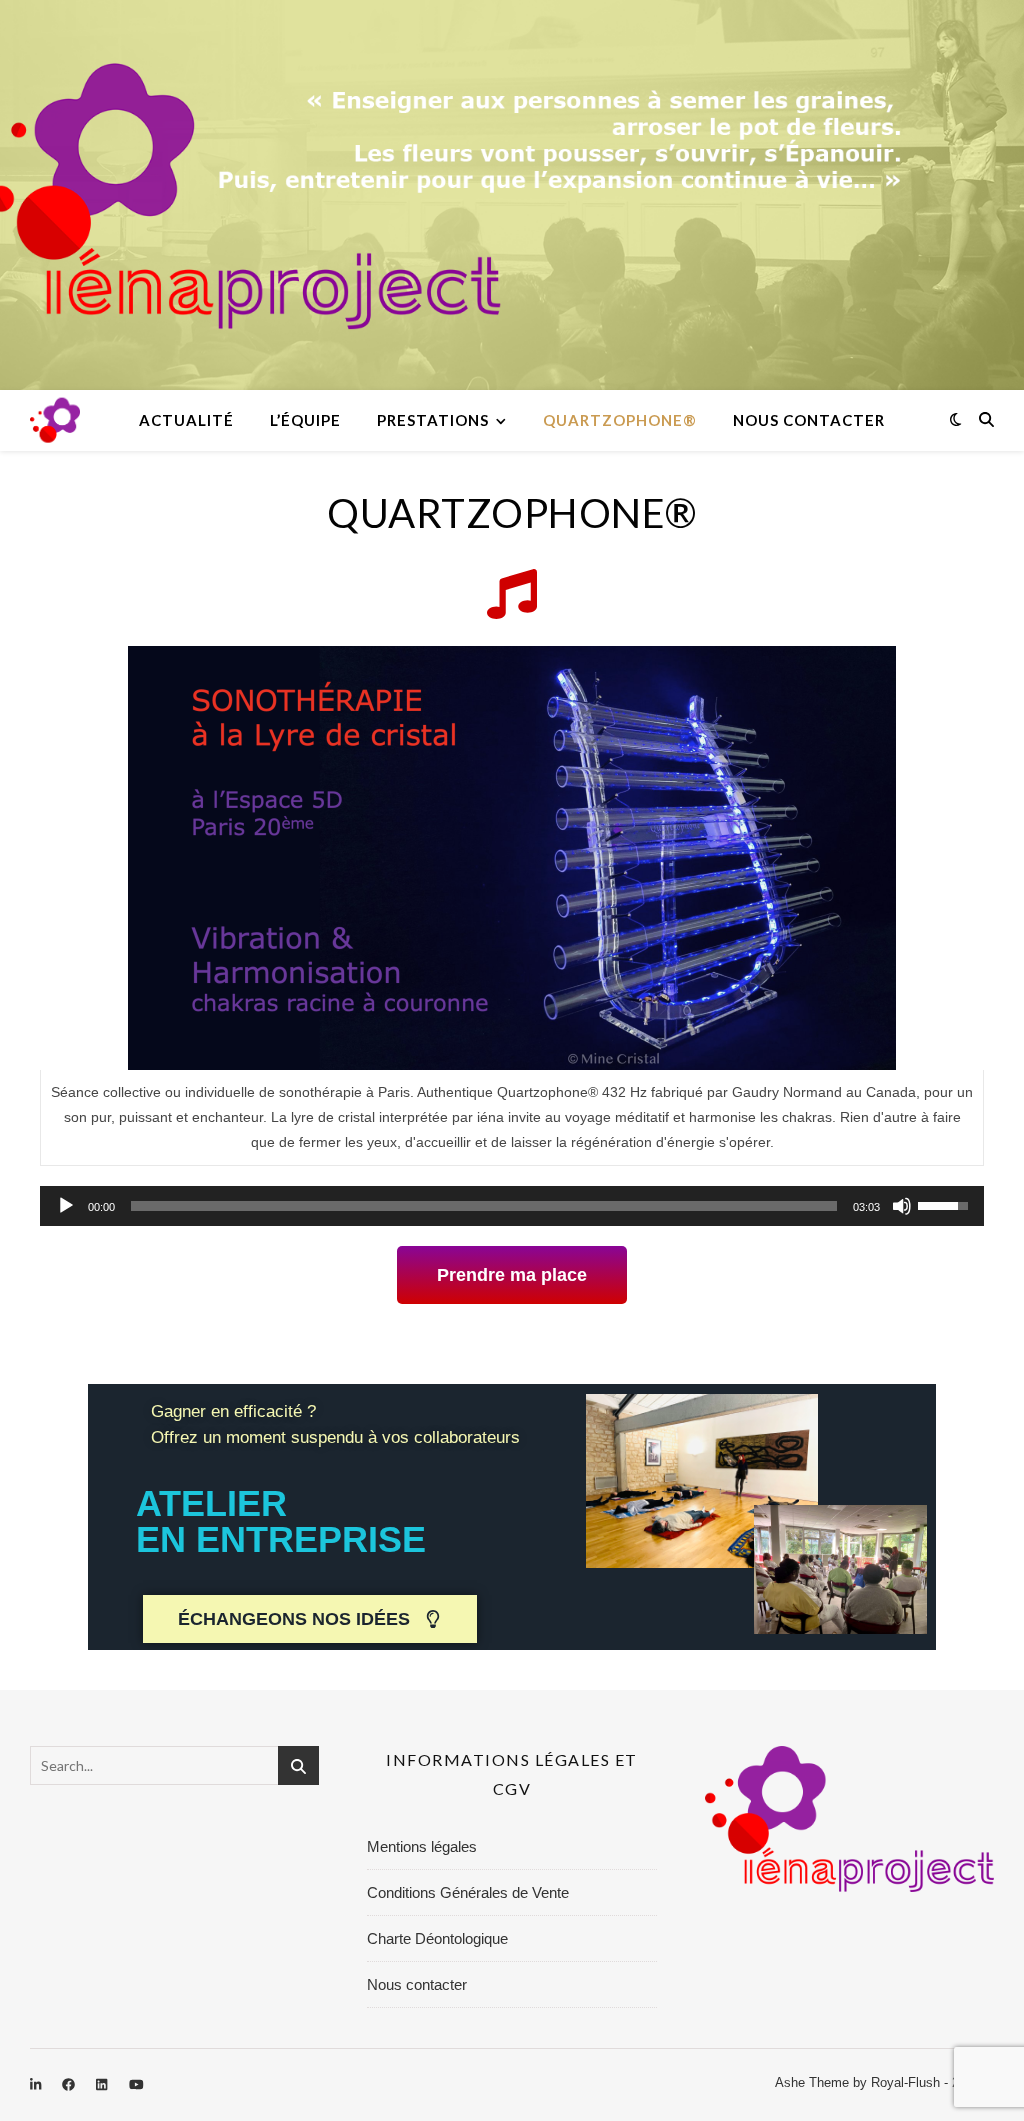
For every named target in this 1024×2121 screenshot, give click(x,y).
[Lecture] (66, 1206)
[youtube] (136, 2085)
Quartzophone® (620, 420)
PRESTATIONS (433, 420)
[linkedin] (103, 2085)
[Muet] (902, 1206)
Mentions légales (422, 1846)
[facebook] (70, 2085)
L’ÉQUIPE (305, 420)
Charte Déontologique (437, 1938)
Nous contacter (809, 420)
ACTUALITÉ (186, 420)
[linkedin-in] (37, 2085)
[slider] (484, 1206)
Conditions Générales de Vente (468, 1892)
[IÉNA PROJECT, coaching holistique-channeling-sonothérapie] (55, 420)
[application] (512, 1206)
